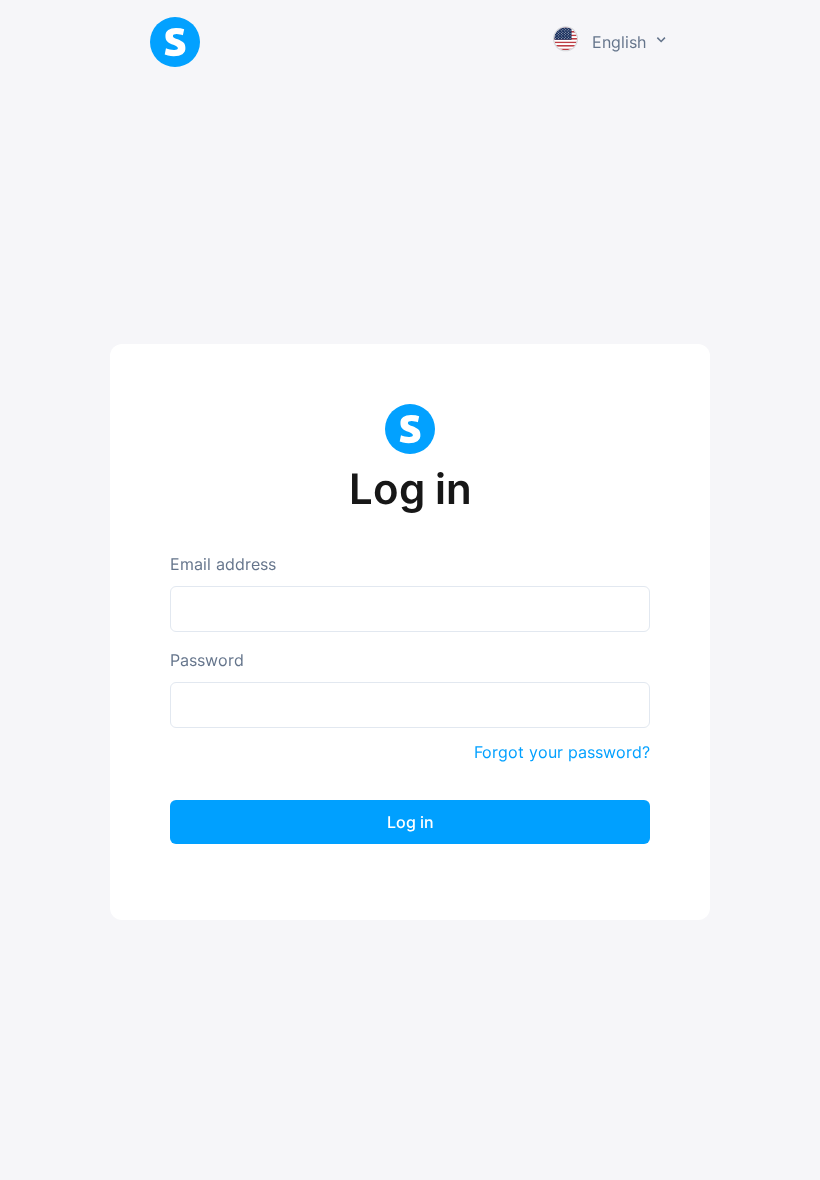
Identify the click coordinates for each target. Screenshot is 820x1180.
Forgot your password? (562, 752)
